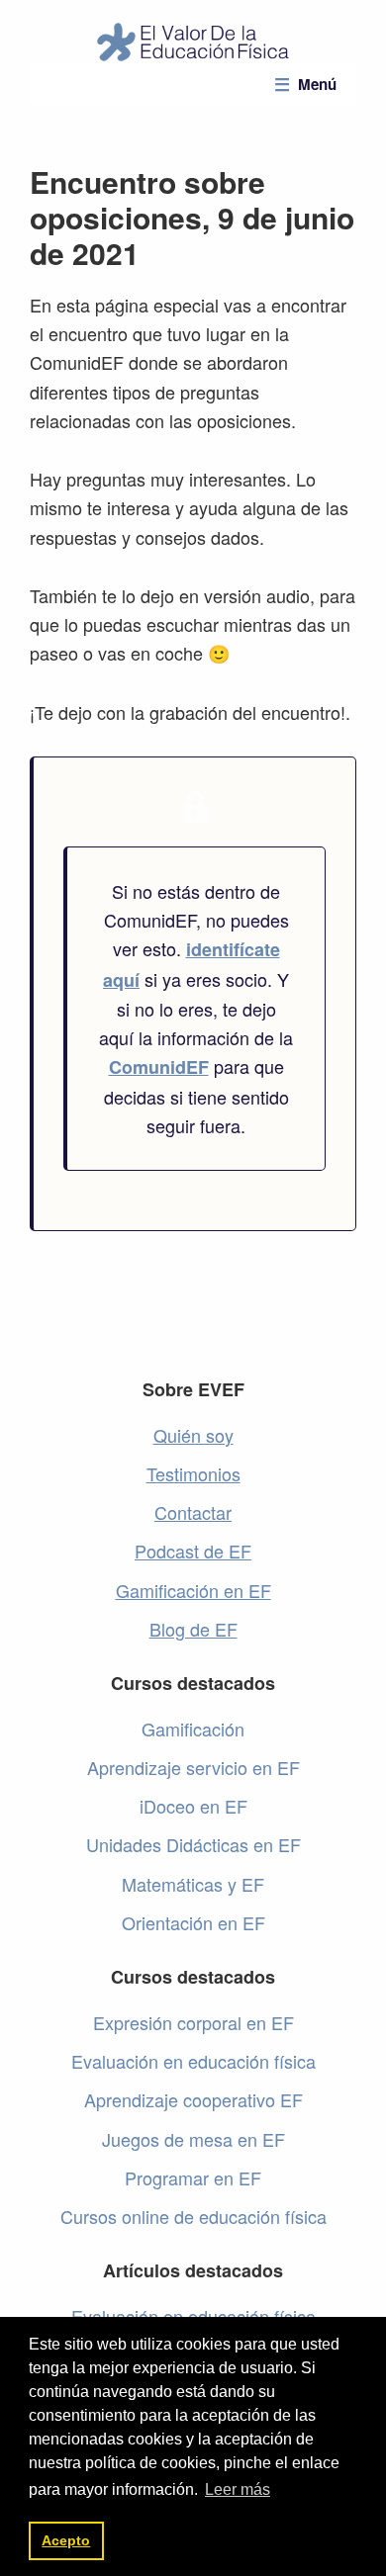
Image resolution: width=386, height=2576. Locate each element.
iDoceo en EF (193, 1806)
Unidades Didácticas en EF (193, 1844)
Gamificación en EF (193, 1590)
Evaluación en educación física (193, 2061)
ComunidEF (159, 1067)
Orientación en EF (193, 1922)
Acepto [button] (66, 2540)
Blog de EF (193, 1629)
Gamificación (193, 1729)
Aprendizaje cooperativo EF (193, 2099)
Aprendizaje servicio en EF (193, 1767)
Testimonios (193, 1473)
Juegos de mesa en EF (193, 2139)
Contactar (193, 1512)
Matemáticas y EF (193, 1884)
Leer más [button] (238, 2489)
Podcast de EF (193, 1551)
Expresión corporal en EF (193, 2022)
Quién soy (193, 1435)
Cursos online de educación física (193, 2216)
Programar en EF (193, 2177)
